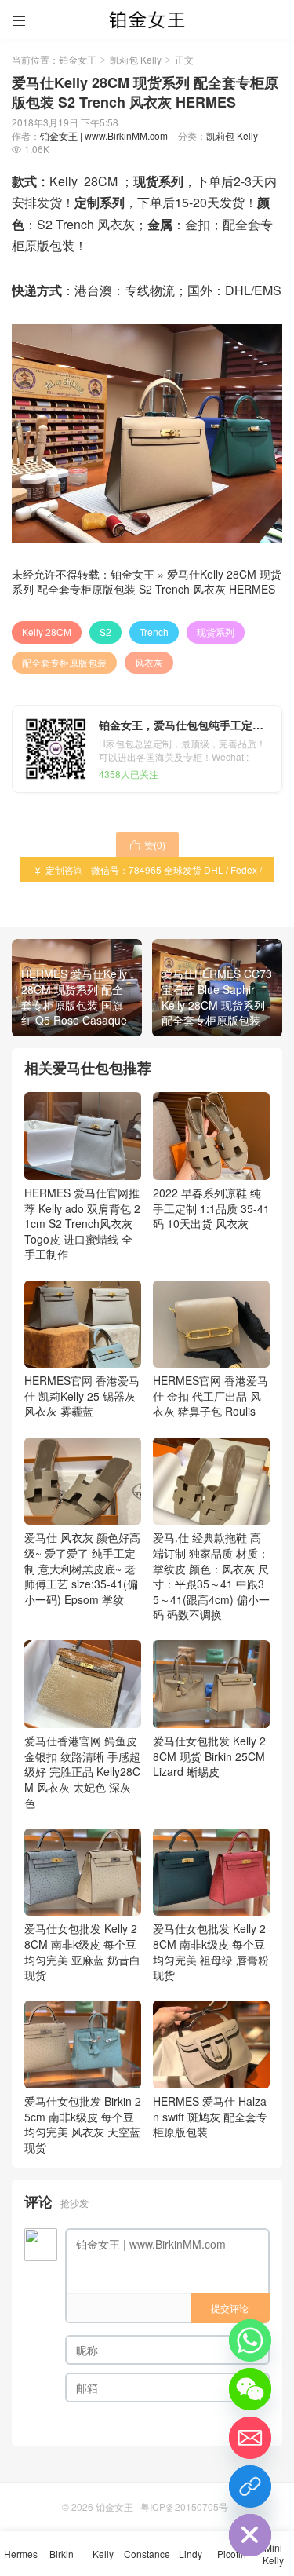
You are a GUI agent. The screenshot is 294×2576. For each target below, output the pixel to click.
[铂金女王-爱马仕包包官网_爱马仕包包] (147, 20)
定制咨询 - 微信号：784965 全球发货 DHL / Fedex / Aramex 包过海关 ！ (147, 873)
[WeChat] (250, 2389)
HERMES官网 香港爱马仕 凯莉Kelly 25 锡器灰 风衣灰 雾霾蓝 (82, 1396)
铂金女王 (78, 59)
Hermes (21, 2554)
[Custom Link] (250, 2486)
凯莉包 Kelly (136, 59)
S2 (105, 632)
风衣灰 (149, 662)
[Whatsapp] (250, 2340)
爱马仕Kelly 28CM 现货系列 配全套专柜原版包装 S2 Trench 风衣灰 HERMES (147, 582)
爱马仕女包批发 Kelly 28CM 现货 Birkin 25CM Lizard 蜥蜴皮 (209, 1756)
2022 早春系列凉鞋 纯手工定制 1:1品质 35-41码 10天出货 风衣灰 (211, 1208)
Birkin (62, 2554)
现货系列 (216, 632)
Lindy (191, 2554)
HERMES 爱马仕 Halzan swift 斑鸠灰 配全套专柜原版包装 (210, 2116)
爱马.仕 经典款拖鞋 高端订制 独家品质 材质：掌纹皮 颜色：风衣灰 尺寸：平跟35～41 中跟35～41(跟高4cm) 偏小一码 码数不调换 (211, 1576)
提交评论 (230, 2308)
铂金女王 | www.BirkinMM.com (104, 135)
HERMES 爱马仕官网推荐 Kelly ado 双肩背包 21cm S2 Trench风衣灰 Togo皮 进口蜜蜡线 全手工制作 (82, 1223)
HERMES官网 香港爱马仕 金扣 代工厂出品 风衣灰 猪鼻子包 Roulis (211, 1396)
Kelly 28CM (47, 632)
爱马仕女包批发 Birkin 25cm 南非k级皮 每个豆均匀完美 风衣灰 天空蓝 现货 (83, 2124)
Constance (147, 2554)
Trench (154, 632)
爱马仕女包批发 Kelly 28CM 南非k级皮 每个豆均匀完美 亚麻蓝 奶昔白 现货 (82, 1951)
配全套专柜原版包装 (64, 662)
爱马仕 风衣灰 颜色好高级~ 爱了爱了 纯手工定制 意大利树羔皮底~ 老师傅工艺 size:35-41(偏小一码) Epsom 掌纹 (82, 1568)
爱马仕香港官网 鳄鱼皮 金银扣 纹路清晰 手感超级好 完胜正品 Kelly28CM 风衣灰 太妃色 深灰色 (82, 1771)
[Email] (250, 2438)
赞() (147, 844)
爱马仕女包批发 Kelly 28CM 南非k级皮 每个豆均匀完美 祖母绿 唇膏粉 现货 (211, 1951)
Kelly (103, 2554)
